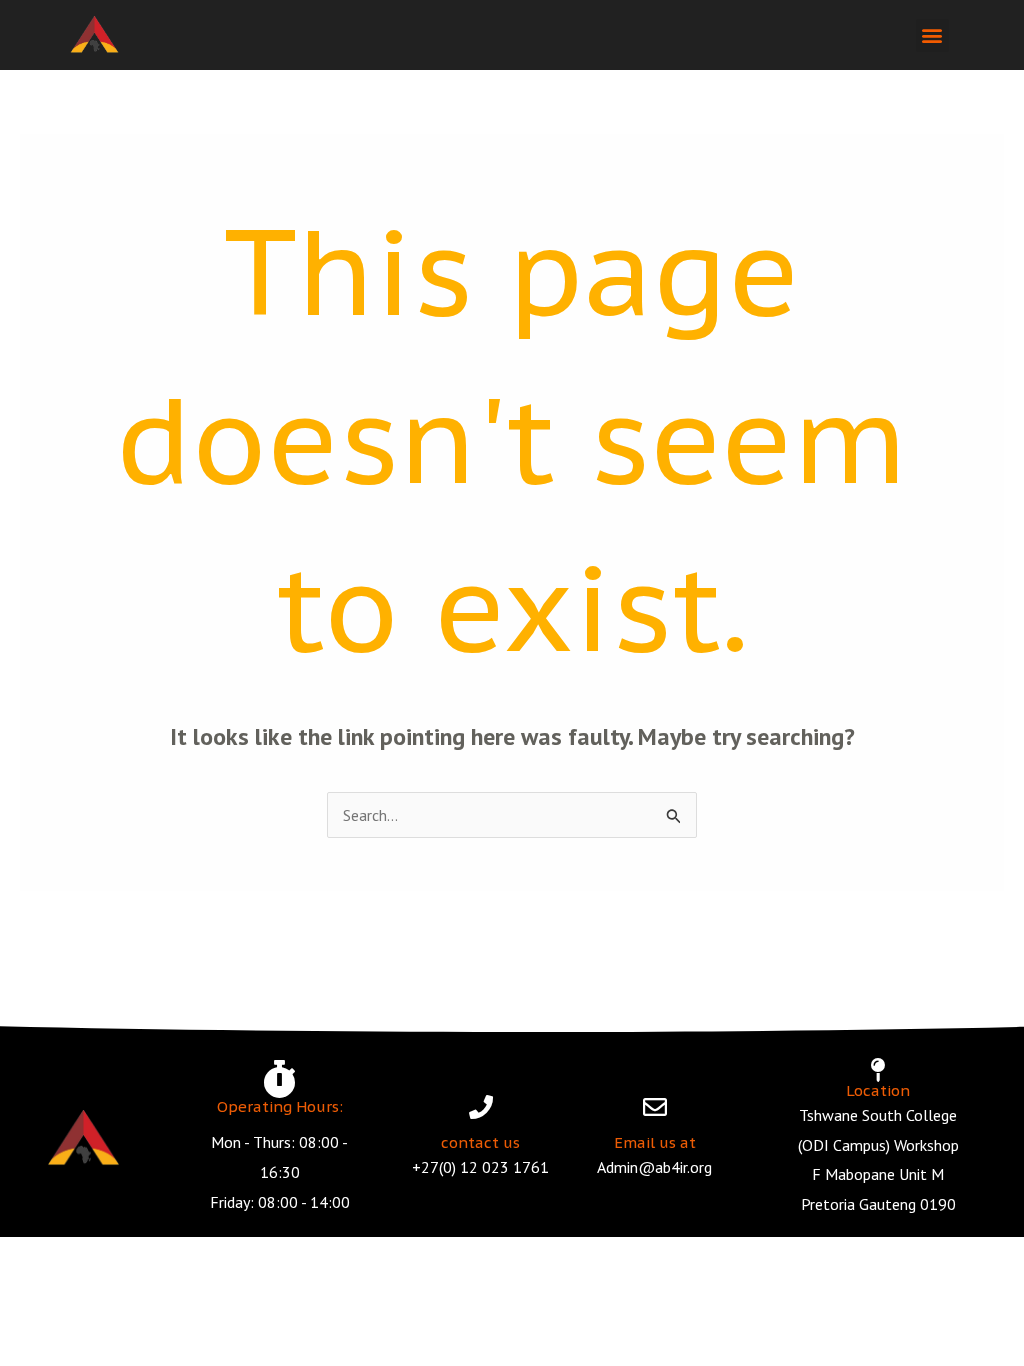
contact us (480, 1142)
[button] (932, 35)
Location (878, 1090)
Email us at (655, 1142)
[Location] (878, 1070)
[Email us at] (655, 1107)
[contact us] (481, 1107)
